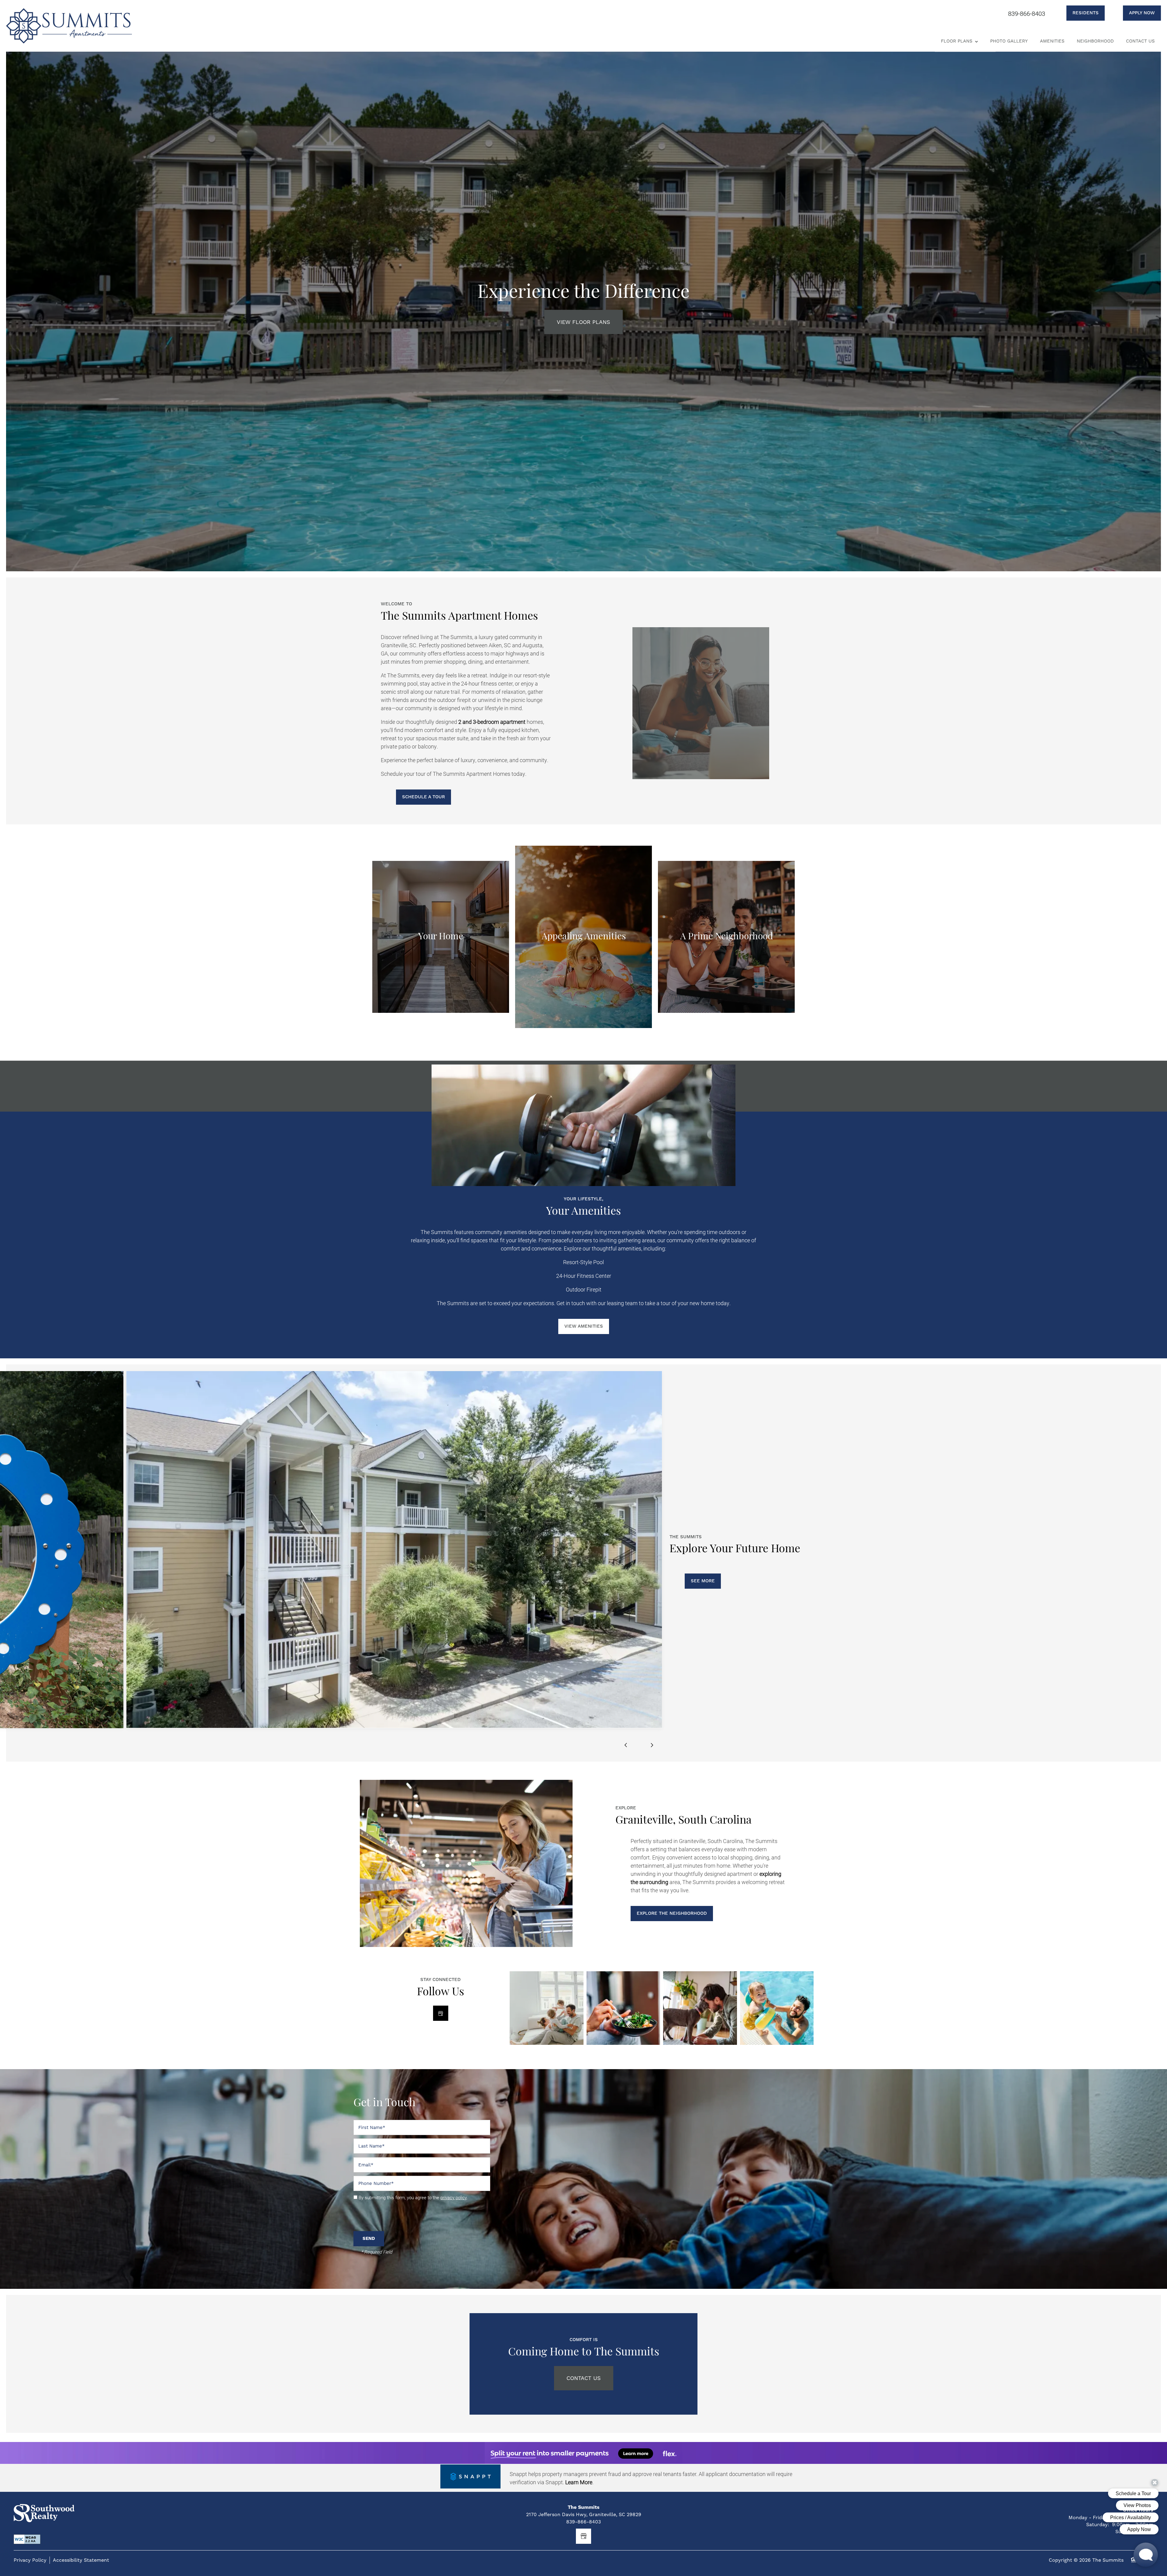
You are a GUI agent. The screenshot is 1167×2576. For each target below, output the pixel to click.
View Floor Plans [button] (583, 322)
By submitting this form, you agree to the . (413, 2197)
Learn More (579, 2482)
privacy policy (454, 2197)
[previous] (626, 1745)
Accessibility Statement (81, 2560)
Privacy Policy (30, 2560)
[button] (1078, 13)
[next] (652, 1745)
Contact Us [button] (584, 2378)
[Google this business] (441, 2013)
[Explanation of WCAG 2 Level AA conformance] (27, 2539)
